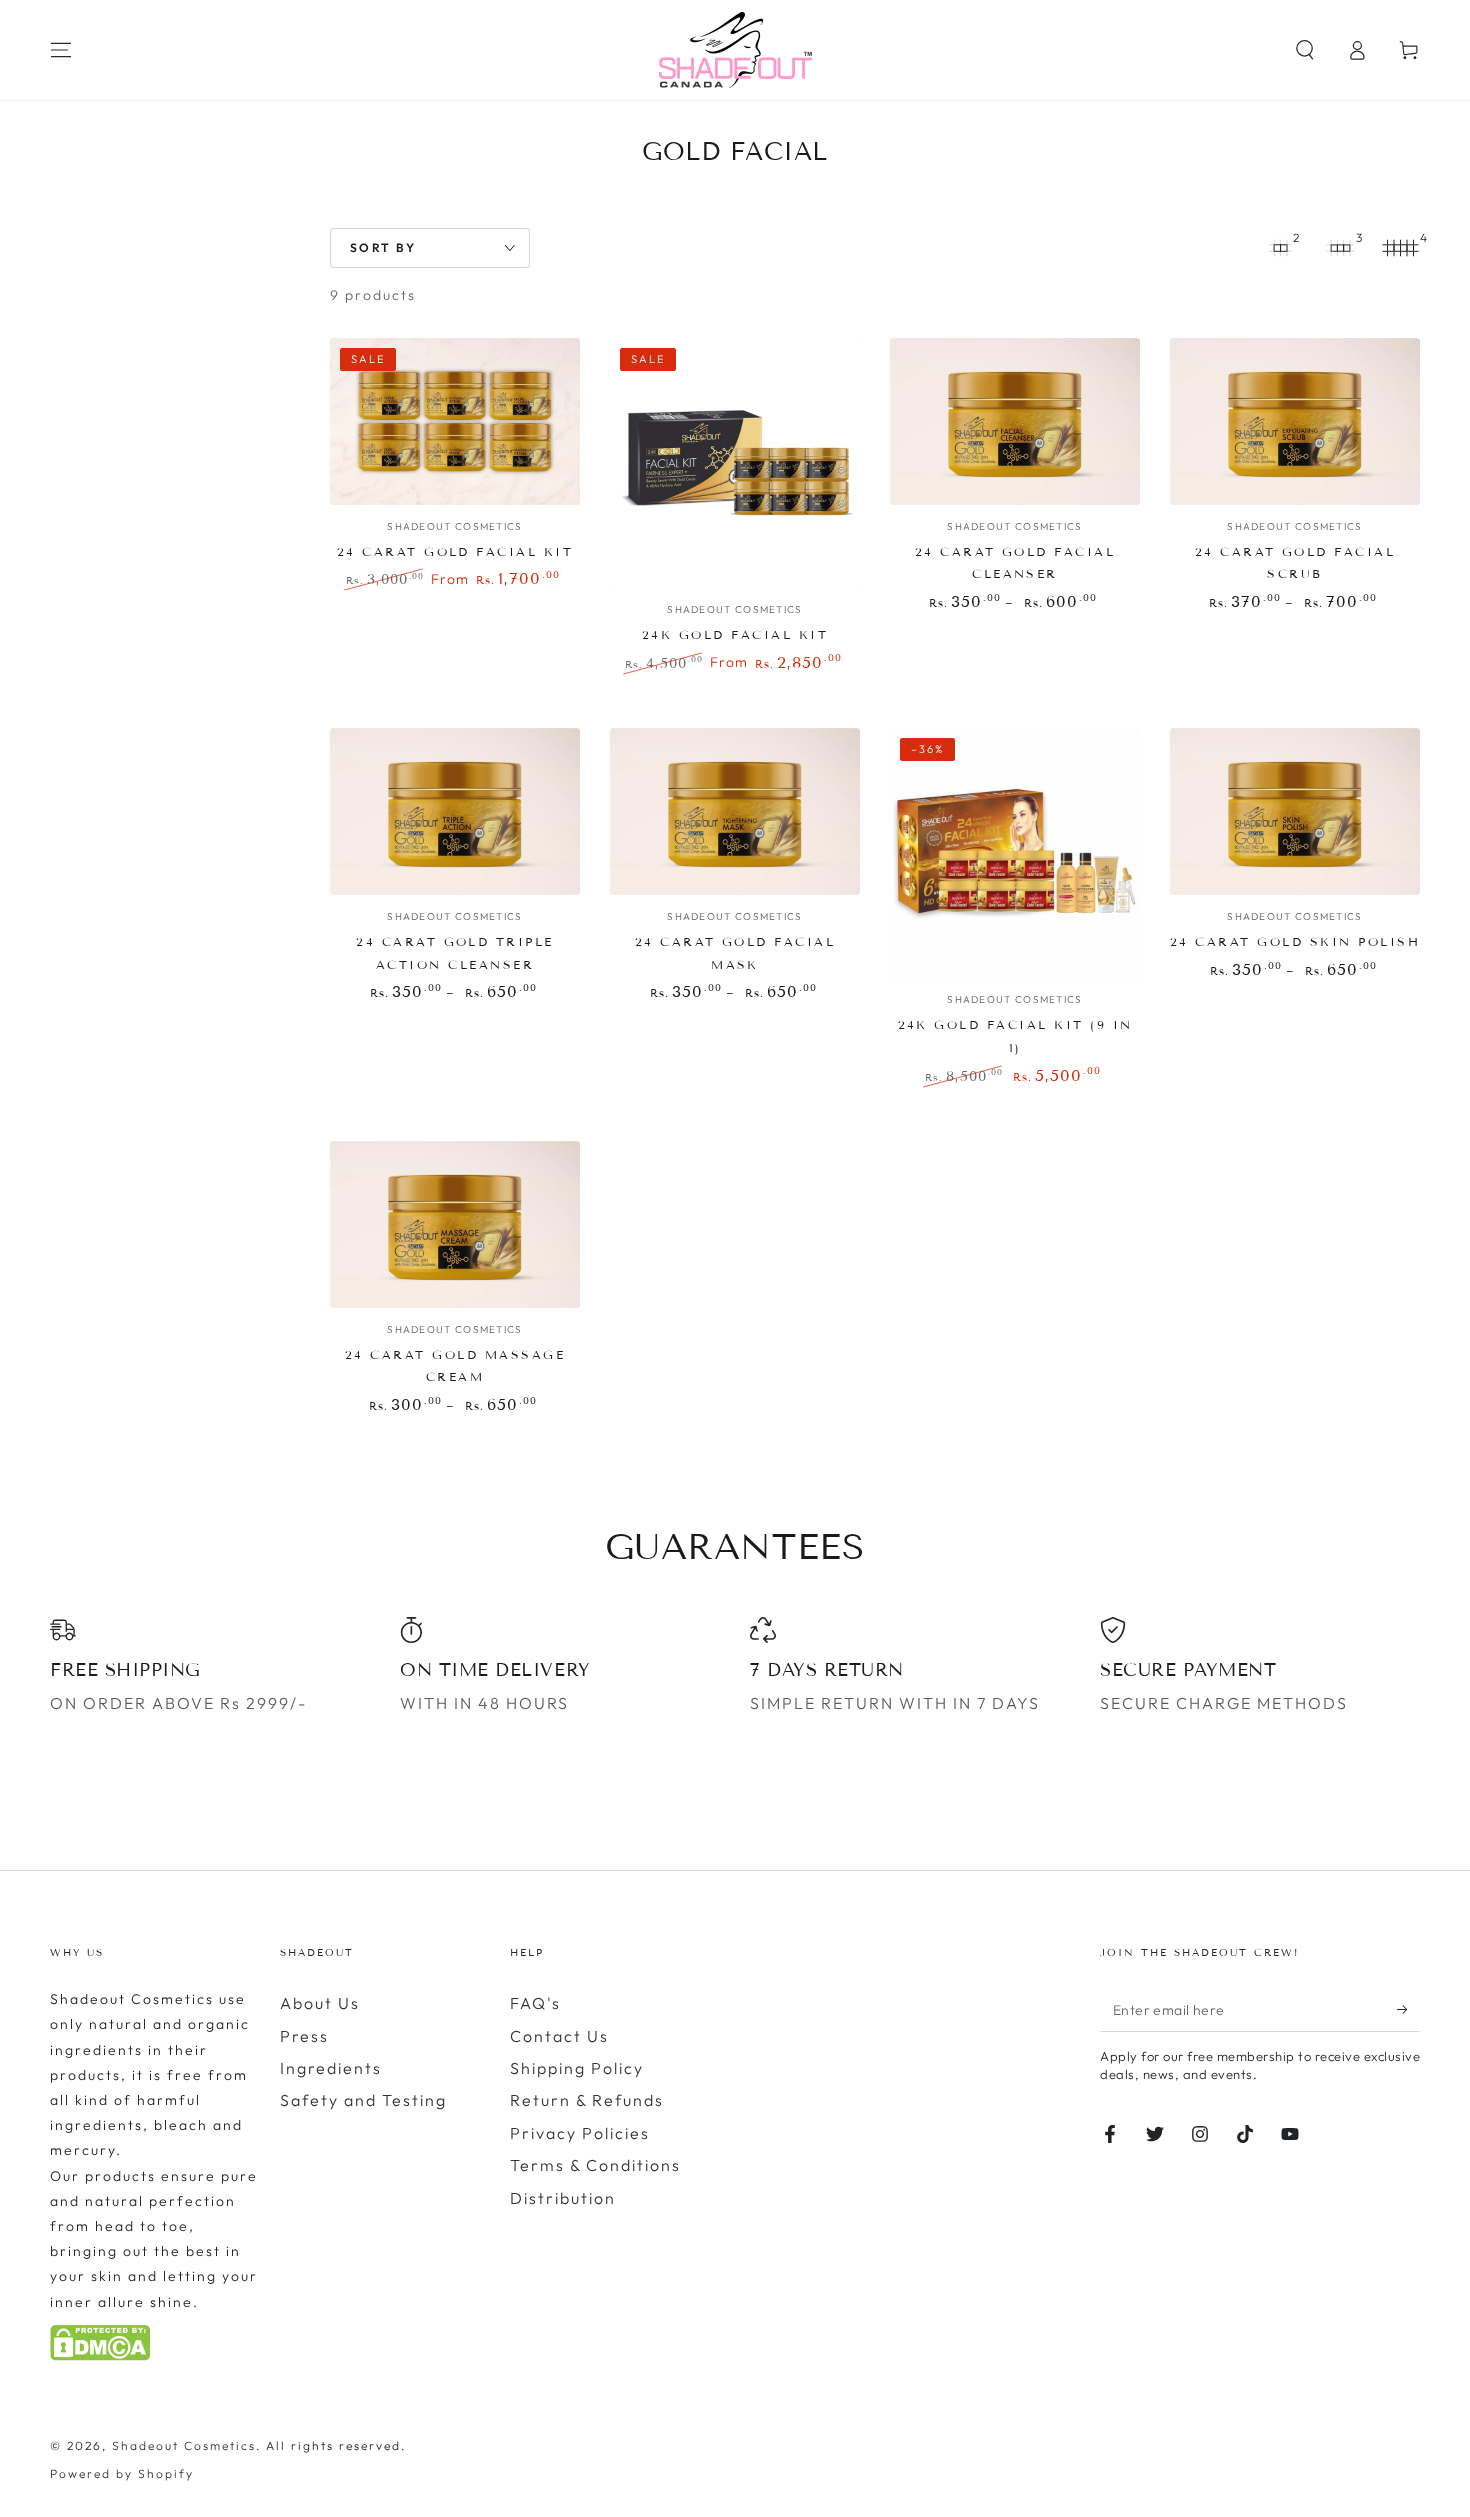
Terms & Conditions (595, 2165)
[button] (1305, 50)
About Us (320, 2003)
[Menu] (61, 50)
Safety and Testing (363, 2100)
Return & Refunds (587, 2100)
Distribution (563, 2198)
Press (304, 2036)
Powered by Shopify (122, 2473)
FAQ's (535, 2003)
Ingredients (331, 2068)
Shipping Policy (577, 2068)
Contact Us (559, 2036)
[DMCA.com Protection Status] (100, 2354)
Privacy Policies (580, 2133)
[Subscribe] (1408, 2009)
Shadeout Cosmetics (184, 2445)
